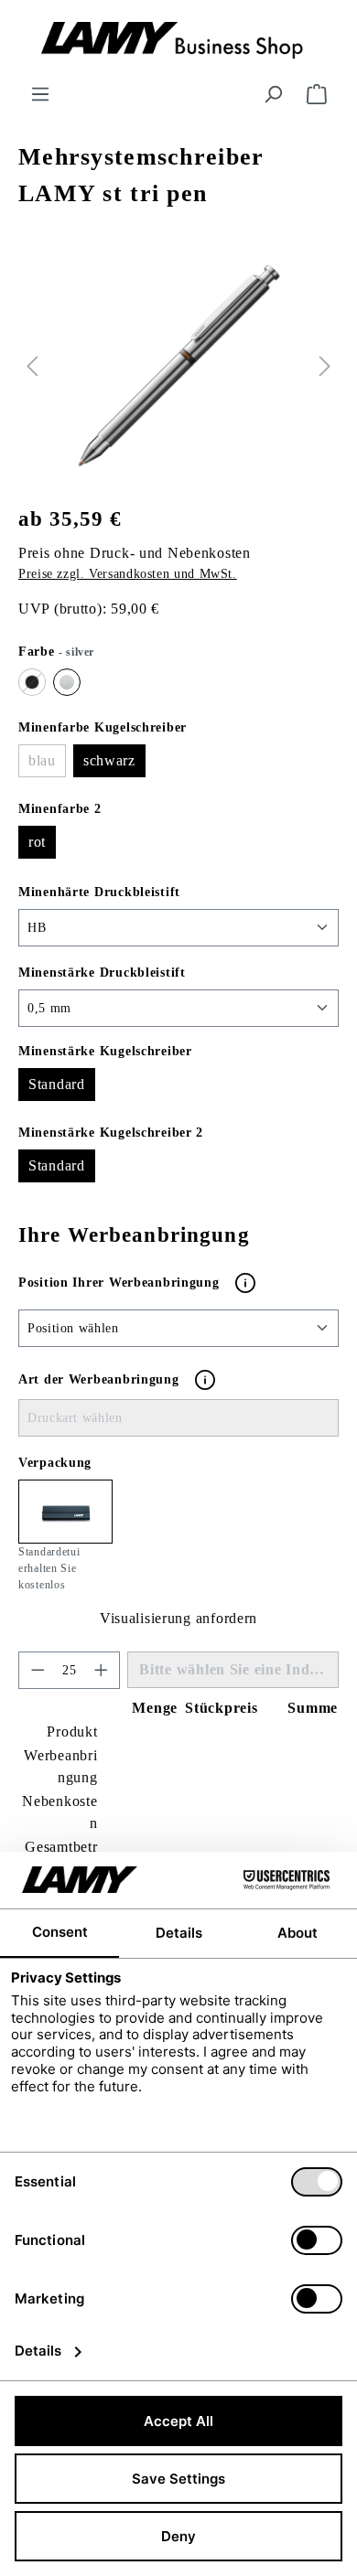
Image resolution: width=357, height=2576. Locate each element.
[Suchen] (273, 95)
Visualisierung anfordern (178, 1618)
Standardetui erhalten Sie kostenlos (49, 1568)
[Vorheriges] (32, 366)
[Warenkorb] (317, 95)
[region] (178, 366)
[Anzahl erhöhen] (102, 1670)
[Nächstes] (325, 366)
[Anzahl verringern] (38, 1670)
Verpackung (55, 1463)
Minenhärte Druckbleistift (99, 892)
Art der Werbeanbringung (99, 1379)
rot (37, 842)
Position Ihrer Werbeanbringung (121, 1282)
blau (47, 765)
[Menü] (40, 95)
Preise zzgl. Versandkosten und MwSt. (128, 574)
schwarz (109, 760)
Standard (57, 1084)
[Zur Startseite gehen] (178, 42)
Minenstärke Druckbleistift (102, 972)
